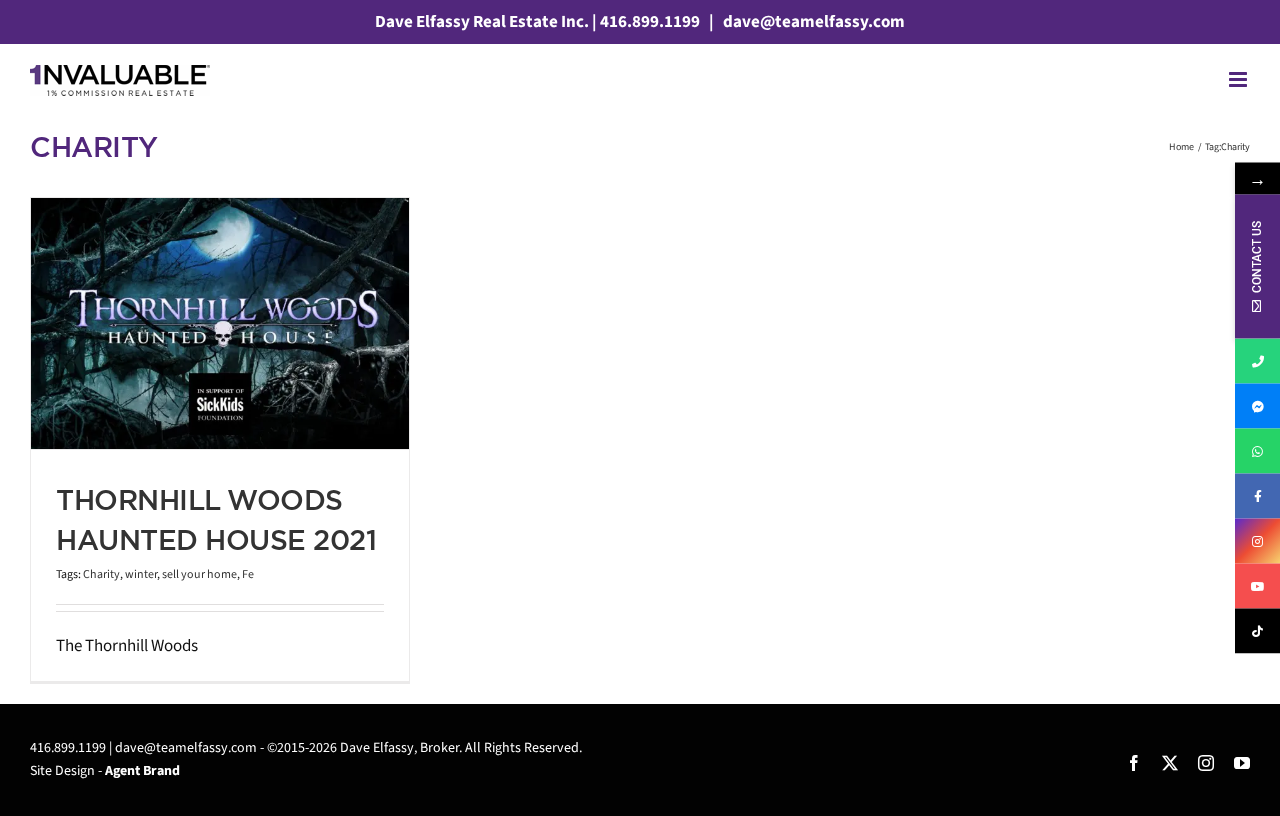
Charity (101, 574)
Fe (248, 574)
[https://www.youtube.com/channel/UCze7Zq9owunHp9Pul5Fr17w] (1257, 586)
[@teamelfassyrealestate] (1257, 631)
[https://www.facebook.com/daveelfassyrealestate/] (1257, 496)
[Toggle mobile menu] (1239, 79)
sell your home (199, 574)
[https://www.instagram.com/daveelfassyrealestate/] (1257, 541)
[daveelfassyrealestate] (1257, 406)
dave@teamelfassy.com (812, 22)
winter (141, 574)
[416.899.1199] (1257, 361)
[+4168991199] (1257, 451)
